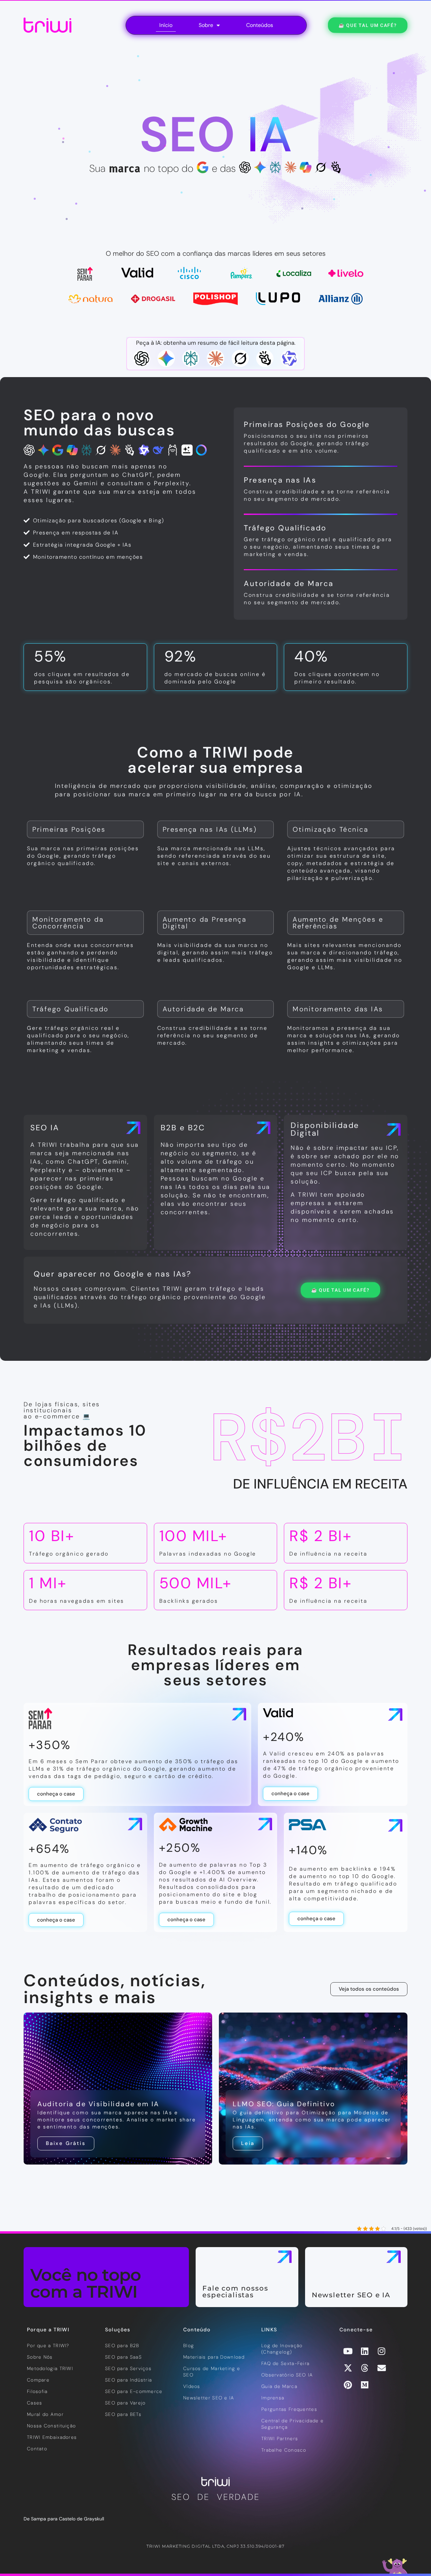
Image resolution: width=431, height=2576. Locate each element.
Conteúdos (260, 25)
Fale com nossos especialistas (235, 2292)
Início (166, 25)
